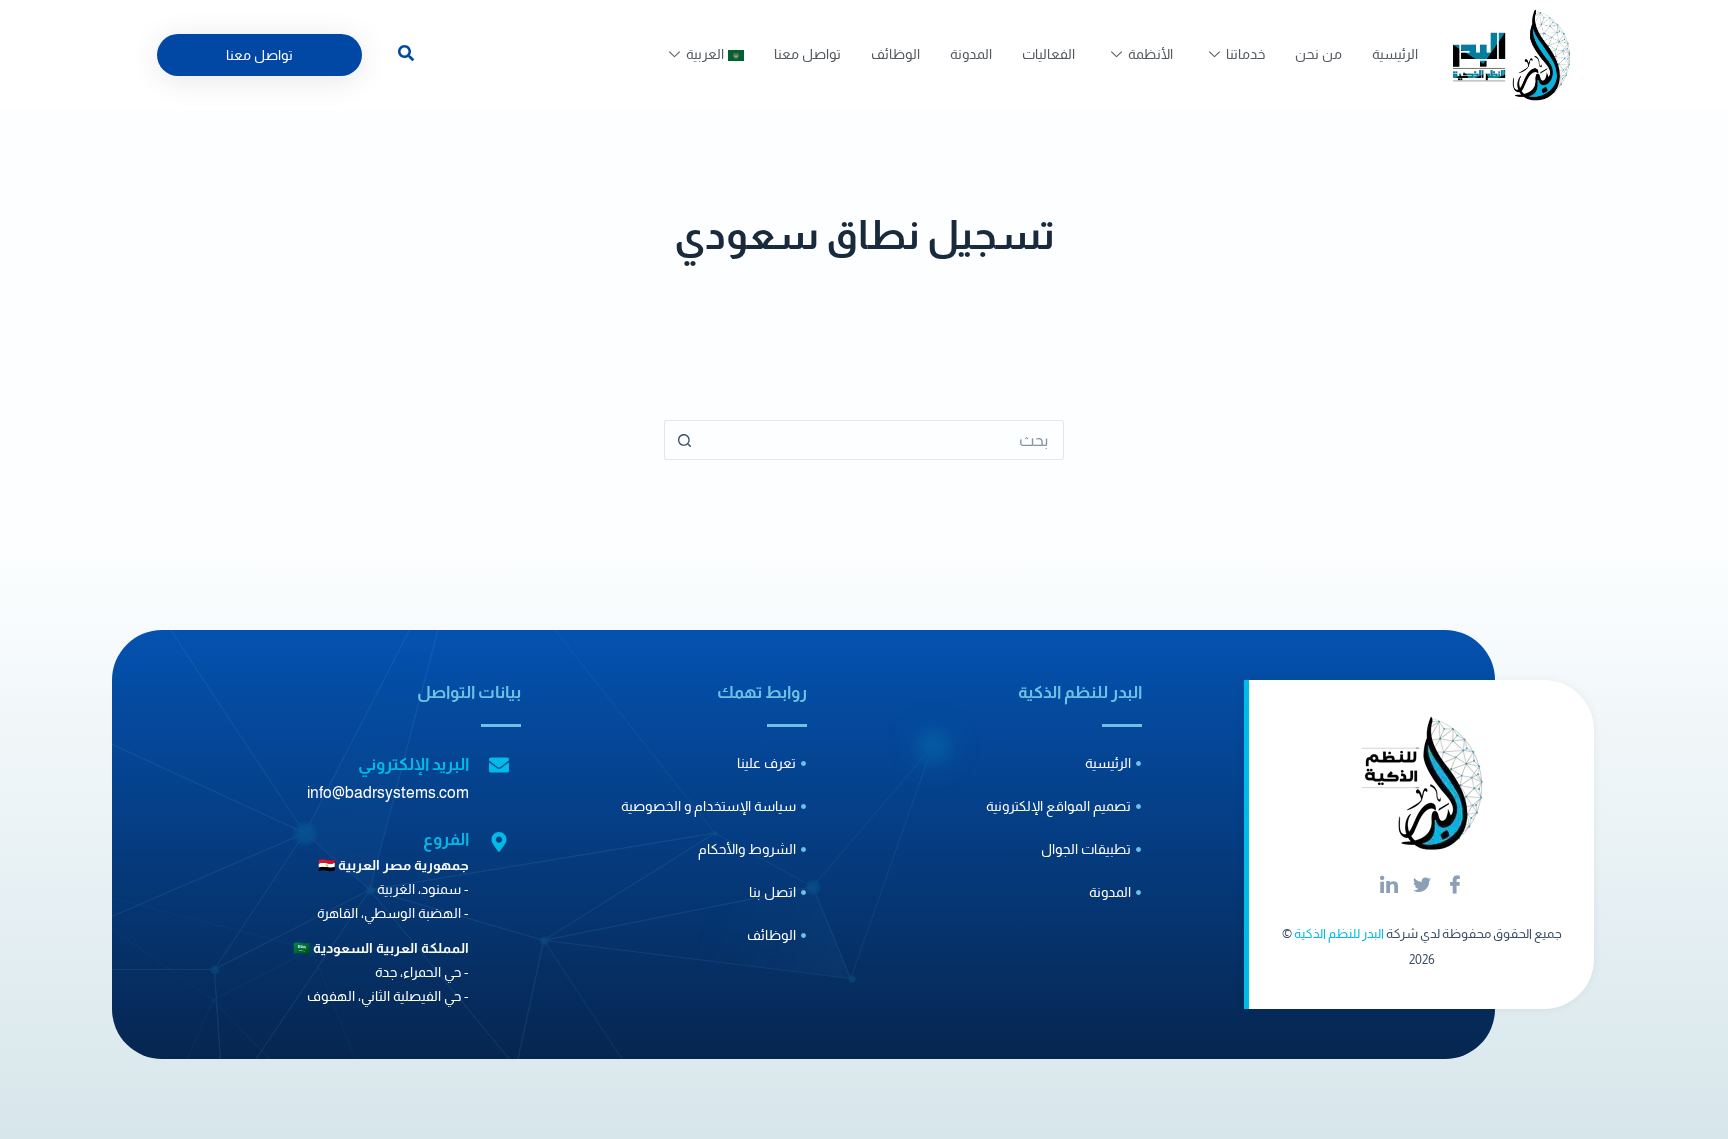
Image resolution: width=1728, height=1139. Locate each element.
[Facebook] (1455, 886)
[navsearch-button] (406, 55)
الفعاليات (1048, 54)
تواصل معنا (807, 54)
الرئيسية (1395, 54)
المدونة (971, 54)
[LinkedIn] (1389, 886)
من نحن (1318, 54)
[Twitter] (1422, 886)
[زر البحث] (684, 440)
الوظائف (895, 54)
